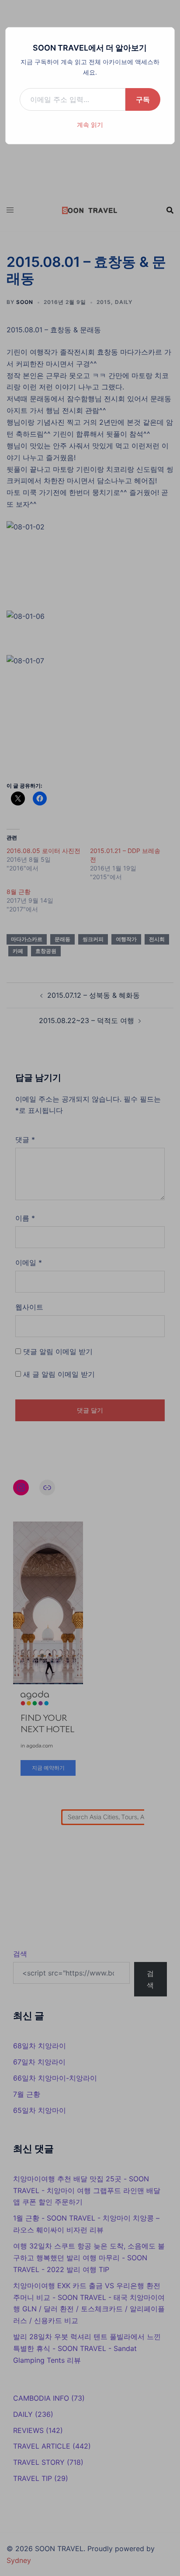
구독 (143, 99)
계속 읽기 (90, 125)
